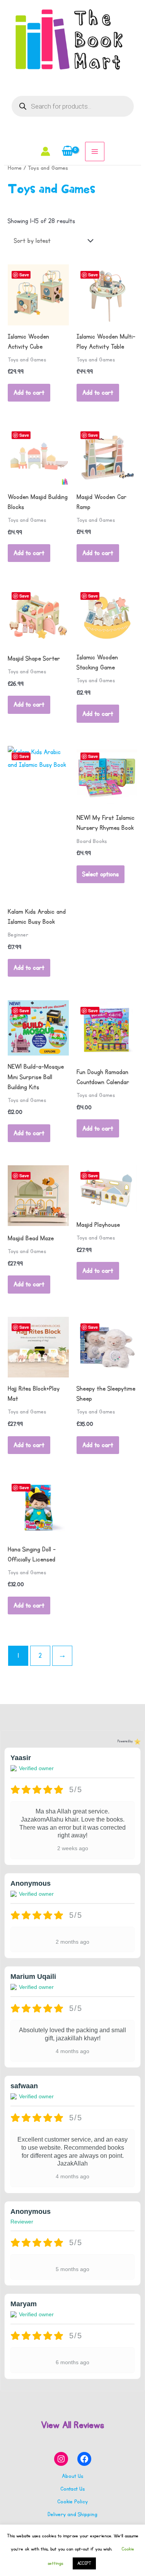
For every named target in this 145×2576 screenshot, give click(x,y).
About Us (72, 2476)
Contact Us (72, 2489)
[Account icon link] (45, 151)
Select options (101, 874)
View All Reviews (72, 2425)
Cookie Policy (72, 2502)
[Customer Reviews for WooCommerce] (137, 1742)
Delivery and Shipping (72, 2514)
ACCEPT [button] (84, 2563)
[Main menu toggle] (95, 152)
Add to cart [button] (29, 393)
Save (24, 275)
